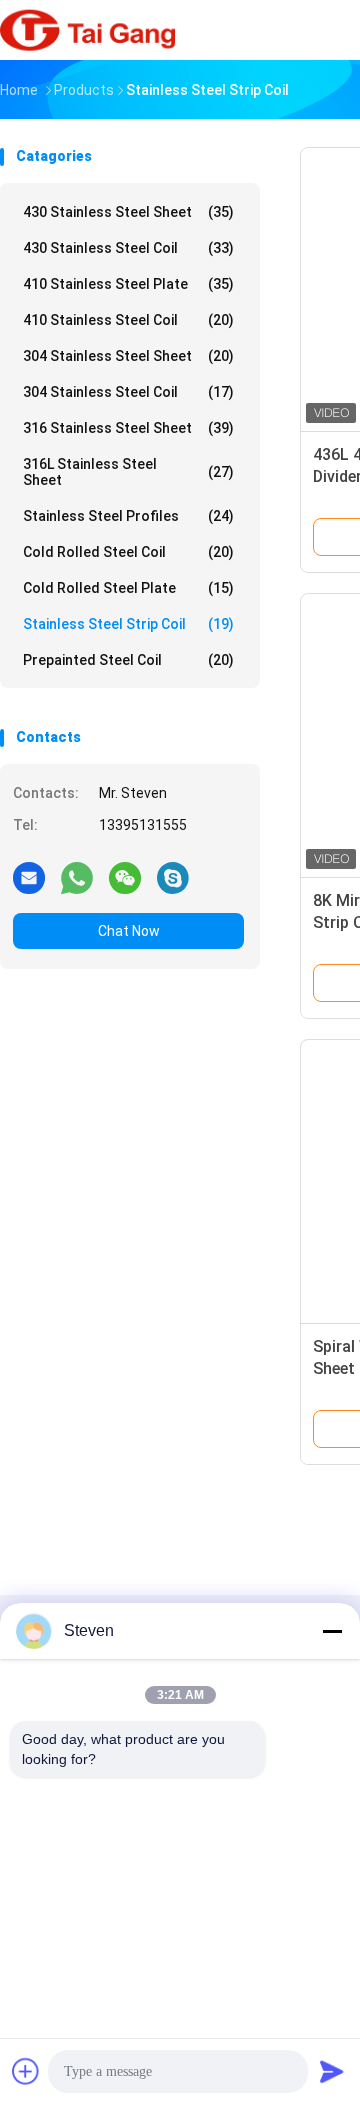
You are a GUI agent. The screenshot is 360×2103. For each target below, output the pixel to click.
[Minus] (332, 1631)
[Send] (332, 2071)
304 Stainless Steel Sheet (128, 356)
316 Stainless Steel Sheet (128, 428)
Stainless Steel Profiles (128, 516)
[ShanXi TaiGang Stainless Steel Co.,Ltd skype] (173, 877)
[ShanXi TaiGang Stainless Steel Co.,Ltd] (88, 30)
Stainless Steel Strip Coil (128, 624)
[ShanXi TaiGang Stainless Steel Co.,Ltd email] (29, 877)
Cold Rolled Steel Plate (128, 588)
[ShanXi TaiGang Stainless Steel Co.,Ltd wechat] (125, 877)
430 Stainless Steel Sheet (128, 212)
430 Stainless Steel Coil (128, 248)
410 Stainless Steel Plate (128, 284)
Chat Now (129, 931)
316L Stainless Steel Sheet (128, 472)
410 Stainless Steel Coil (128, 320)
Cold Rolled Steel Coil (128, 552)
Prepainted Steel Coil (128, 660)
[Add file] (26, 2071)
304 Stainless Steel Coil (128, 392)
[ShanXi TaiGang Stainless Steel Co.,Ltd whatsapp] (77, 877)
